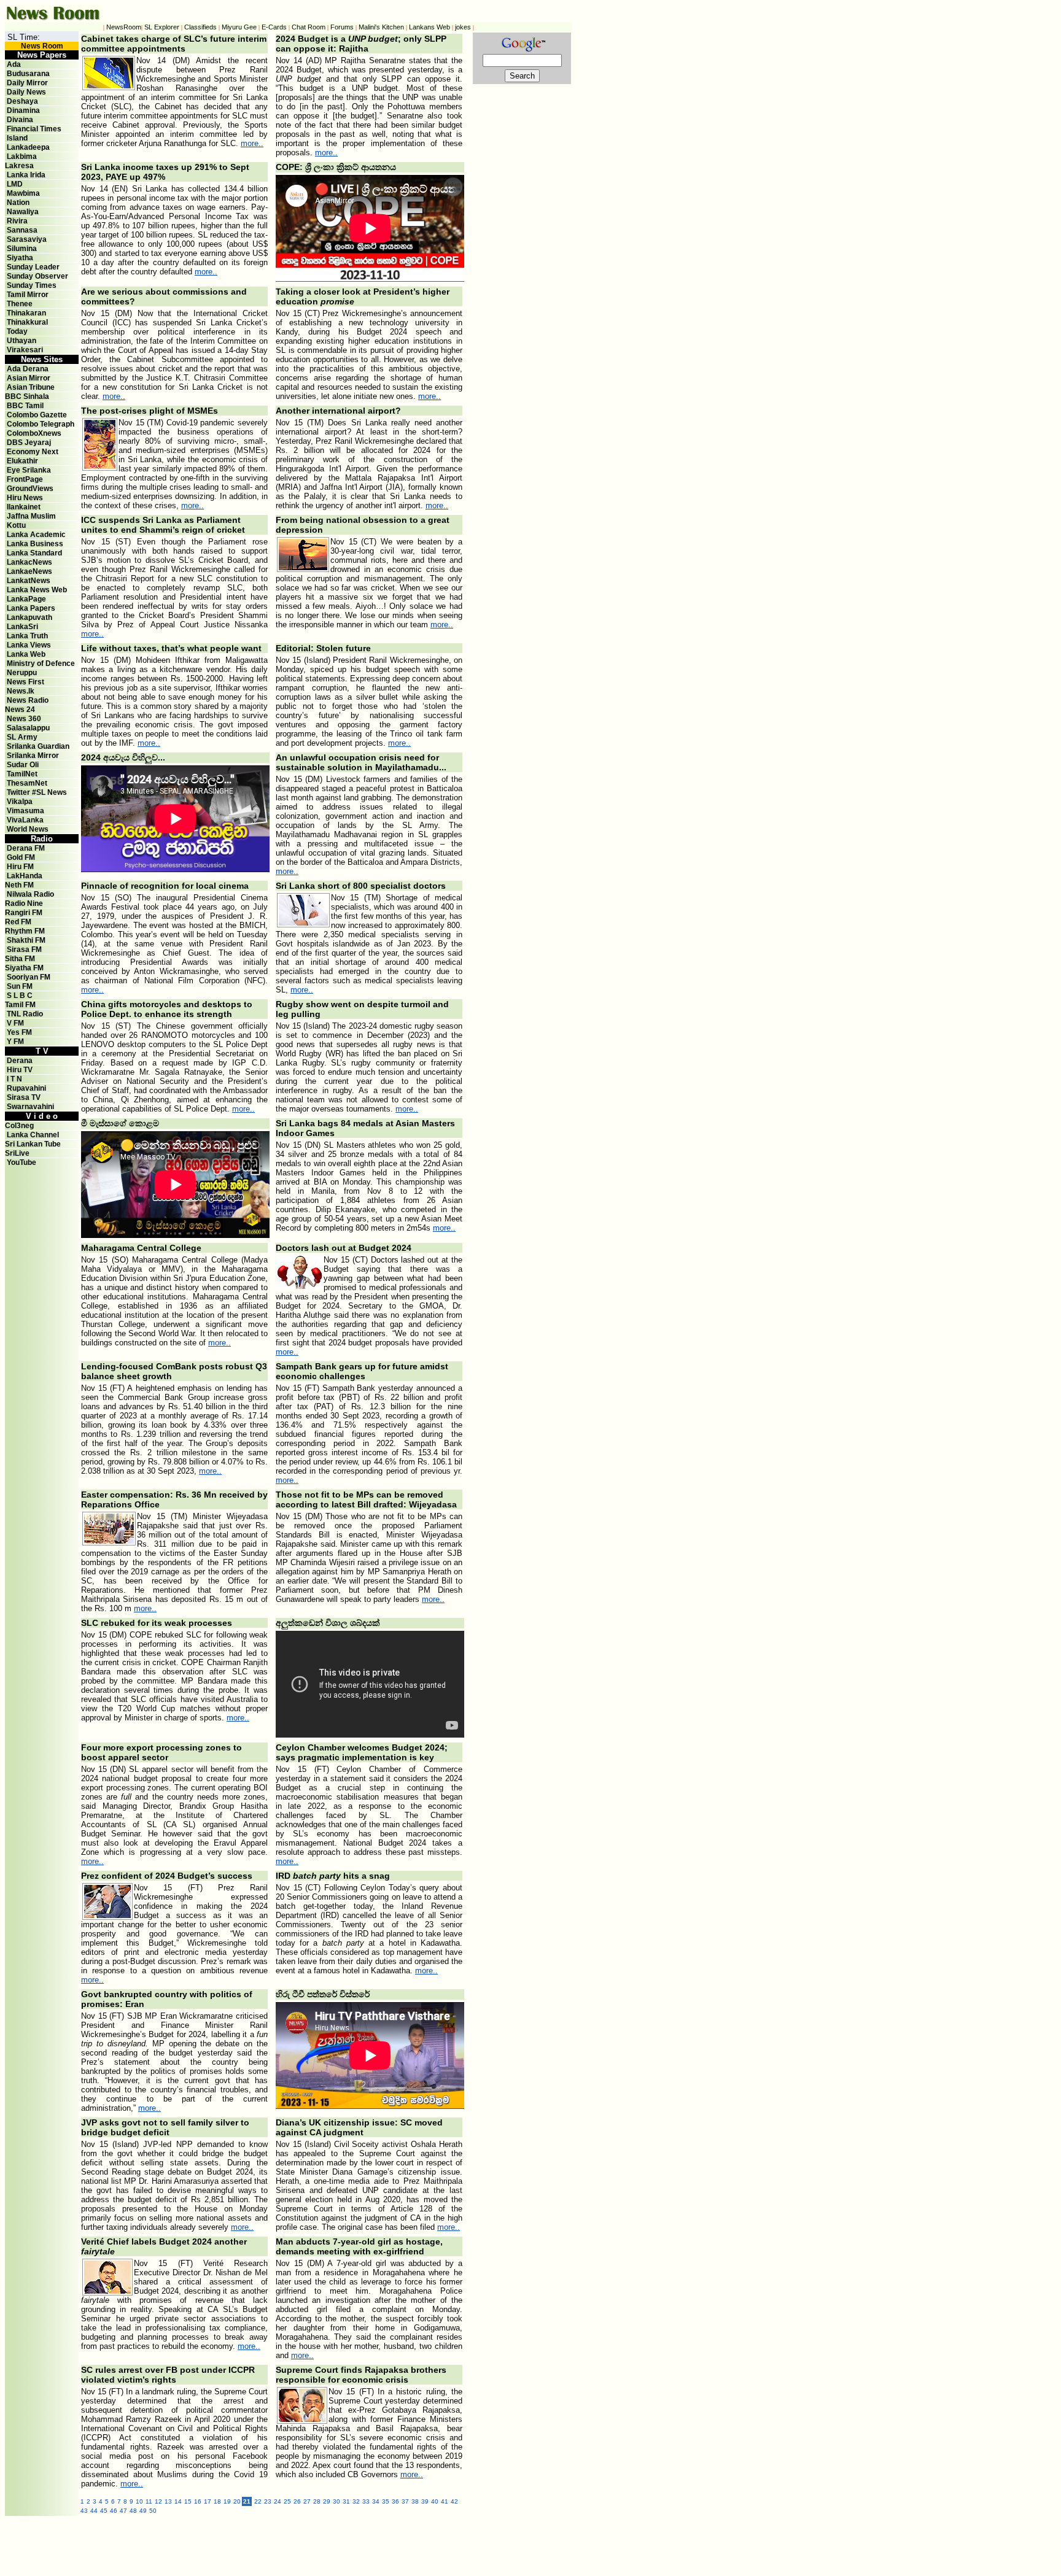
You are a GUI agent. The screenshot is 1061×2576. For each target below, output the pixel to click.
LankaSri (22, 627)
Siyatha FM (24, 968)
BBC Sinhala (27, 396)
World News (28, 829)
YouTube (21, 1162)
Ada (14, 64)
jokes (463, 27)
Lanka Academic (36, 535)
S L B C (20, 996)
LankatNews (29, 581)
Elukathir (22, 461)
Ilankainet (24, 507)
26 (297, 2501)
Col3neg (19, 1126)
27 (307, 2501)
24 (278, 2501)
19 (227, 2501)
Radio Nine (24, 903)
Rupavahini (26, 1088)
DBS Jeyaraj (29, 443)
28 (317, 2501)
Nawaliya (23, 212)
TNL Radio (25, 1014)
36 (395, 2501)
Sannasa (22, 230)
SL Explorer (162, 27)
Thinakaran (26, 313)
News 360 (24, 719)
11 (149, 2501)
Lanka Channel (33, 1135)
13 (168, 2501)
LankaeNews (29, 571)
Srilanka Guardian (38, 746)
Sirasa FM (24, 950)
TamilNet (22, 774)
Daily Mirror (27, 83)
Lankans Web (429, 27)
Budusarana (28, 74)
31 (346, 2501)
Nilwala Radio (30, 894)
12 (158, 2501)
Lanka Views (29, 645)
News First (25, 682)
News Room (42, 46)
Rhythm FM (25, 931)
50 (153, 2511)
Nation (18, 203)
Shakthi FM (26, 940)
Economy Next (33, 452)
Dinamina (23, 110)
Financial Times (34, 129)
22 (258, 2501)
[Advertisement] (349, 2543)
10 (139, 2501)
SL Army (22, 737)
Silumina (22, 249)
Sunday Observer (37, 276)
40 (435, 2501)
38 (415, 2501)
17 (208, 2501)
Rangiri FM (24, 913)
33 (366, 2501)
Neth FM (19, 885)
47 (123, 2511)
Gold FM (21, 857)
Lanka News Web (37, 590)
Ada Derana (28, 369)
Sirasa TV (24, 1097)
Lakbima (22, 157)
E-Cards (274, 27)
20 (237, 2501)
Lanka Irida (26, 175)
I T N (14, 1079)
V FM (15, 1023)
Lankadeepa (28, 147)
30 (336, 2501)
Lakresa (19, 166)
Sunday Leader (33, 267)
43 (84, 2511)
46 (114, 2511)
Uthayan (21, 341)
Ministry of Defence (41, 663)
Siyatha (20, 258)
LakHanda (25, 876)
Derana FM (26, 848)
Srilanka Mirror (33, 756)
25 (287, 2501)
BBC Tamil (25, 406)
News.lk (21, 691)
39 (425, 2501)
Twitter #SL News (37, 792)
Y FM (15, 1042)
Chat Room (309, 27)
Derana (19, 1061)
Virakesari (25, 350)
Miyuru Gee (239, 27)
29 (327, 2501)
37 (405, 2501)
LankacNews (29, 562)
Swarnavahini (30, 1107)
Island (17, 138)
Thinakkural (27, 322)
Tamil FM (20, 1005)
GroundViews (30, 489)
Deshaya (22, 101)
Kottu (16, 525)
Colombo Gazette (37, 415)
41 (445, 2501)
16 (198, 2501)
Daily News (26, 92)
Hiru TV (20, 1070)
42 (454, 2501)
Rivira (17, 221)
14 (178, 2501)
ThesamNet (27, 783)
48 (133, 2511)
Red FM (18, 922)
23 (268, 2501)
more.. (252, 143)
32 (356, 2501)
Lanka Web (26, 654)
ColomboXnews (34, 433)
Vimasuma (25, 811)
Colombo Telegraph (41, 424)
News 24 (20, 710)
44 (94, 2511)
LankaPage (26, 599)
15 (188, 2501)
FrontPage (25, 479)
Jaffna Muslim (31, 516)
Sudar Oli (23, 765)
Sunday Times (32, 285)
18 (217, 2501)
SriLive (17, 1153)
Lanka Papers (31, 608)
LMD (15, 184)
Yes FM (19, 1032)
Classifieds (200, 27)
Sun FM (20, 986)
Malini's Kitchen (381, 27)
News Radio (28, 700)
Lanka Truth (27, 636)
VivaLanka (25, 820)
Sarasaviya (27, 239)
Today (17, 331)
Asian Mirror (29, 378)
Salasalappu (28, 728)
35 (386, 2501)
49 (143, 2511)
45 (104, 2511)
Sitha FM (20, 959)
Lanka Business (35, 544)
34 (376, 2501)
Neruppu (22, 673)
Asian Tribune (31, 387)
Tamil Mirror (28, 295)
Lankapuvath (29, 617)
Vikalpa (20, 802)
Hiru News (25, 498)
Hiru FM (20, 867)
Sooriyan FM (29, 977)
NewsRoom (124, 27)
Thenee (20, 304)
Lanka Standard (34, 553)
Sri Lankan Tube (33, 1144)
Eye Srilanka (29, 470)
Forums (342, 27)
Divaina (20, 120)
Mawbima (23, 193)
